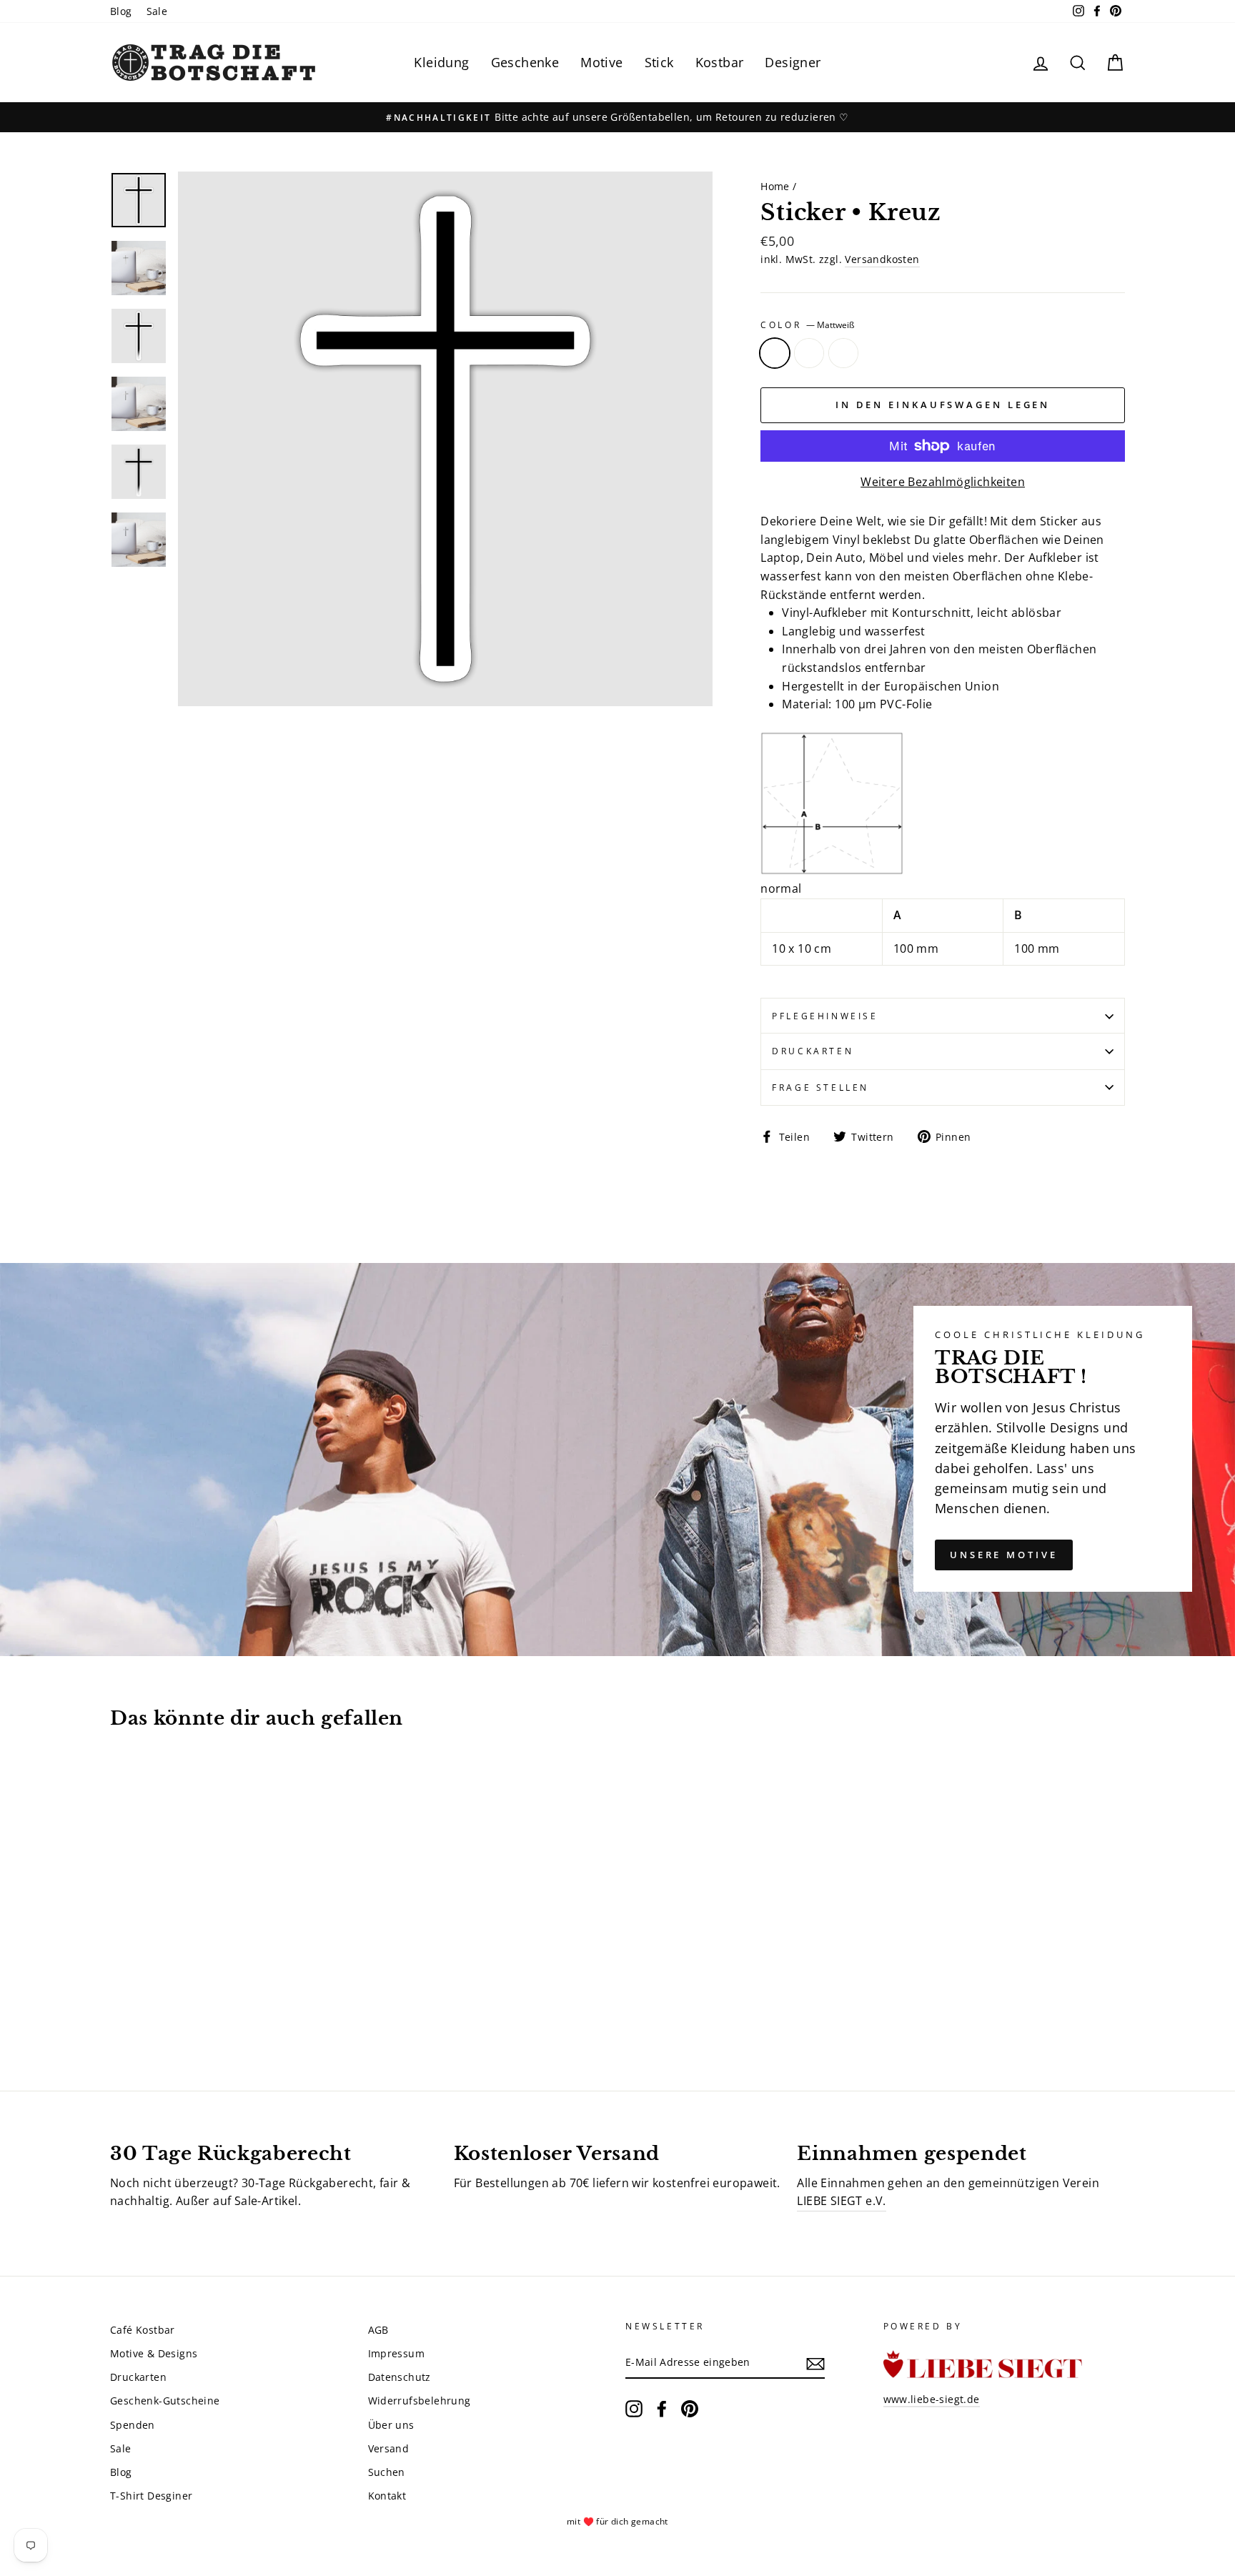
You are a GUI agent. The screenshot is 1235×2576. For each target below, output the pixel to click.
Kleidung (441, 62)
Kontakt (387, 2496)
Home (775, 186)
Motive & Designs (154, 2353)
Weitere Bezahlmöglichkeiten (943, 482)
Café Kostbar (143, 2330)
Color (807, 325)
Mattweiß (775, 353)
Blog (121, 11)
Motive (601, 62)
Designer (793, 62)
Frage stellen (820, 1088)
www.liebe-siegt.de (932, 2399)
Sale (157, 11)
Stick (659, 62)
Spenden (133, 2425)
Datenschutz (400, 2377)
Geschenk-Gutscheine (165, 2401)
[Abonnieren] (815, 2363)
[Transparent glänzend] (139, 2006)
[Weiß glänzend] (158, 2006)
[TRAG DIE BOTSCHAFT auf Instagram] (634, 2409)
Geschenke (525, 62)
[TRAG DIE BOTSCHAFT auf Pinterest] (690, 2409)
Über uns (391, 2425)
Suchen (387, 2472)
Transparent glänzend (809, 353)
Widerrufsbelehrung (420, 2401)
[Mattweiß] (120, 2006)
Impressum (397, 2353)
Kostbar (720, 62)
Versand (389, 2448)
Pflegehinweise (825, 1016)
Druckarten (813, 1051)
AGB (378, 2330)
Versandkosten (882, 259)
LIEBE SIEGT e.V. (841, 2201)
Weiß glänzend (843, 353)
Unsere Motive (1004, 1555)
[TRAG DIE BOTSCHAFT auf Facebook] (662, 2409)
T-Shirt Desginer (151, 2496)
